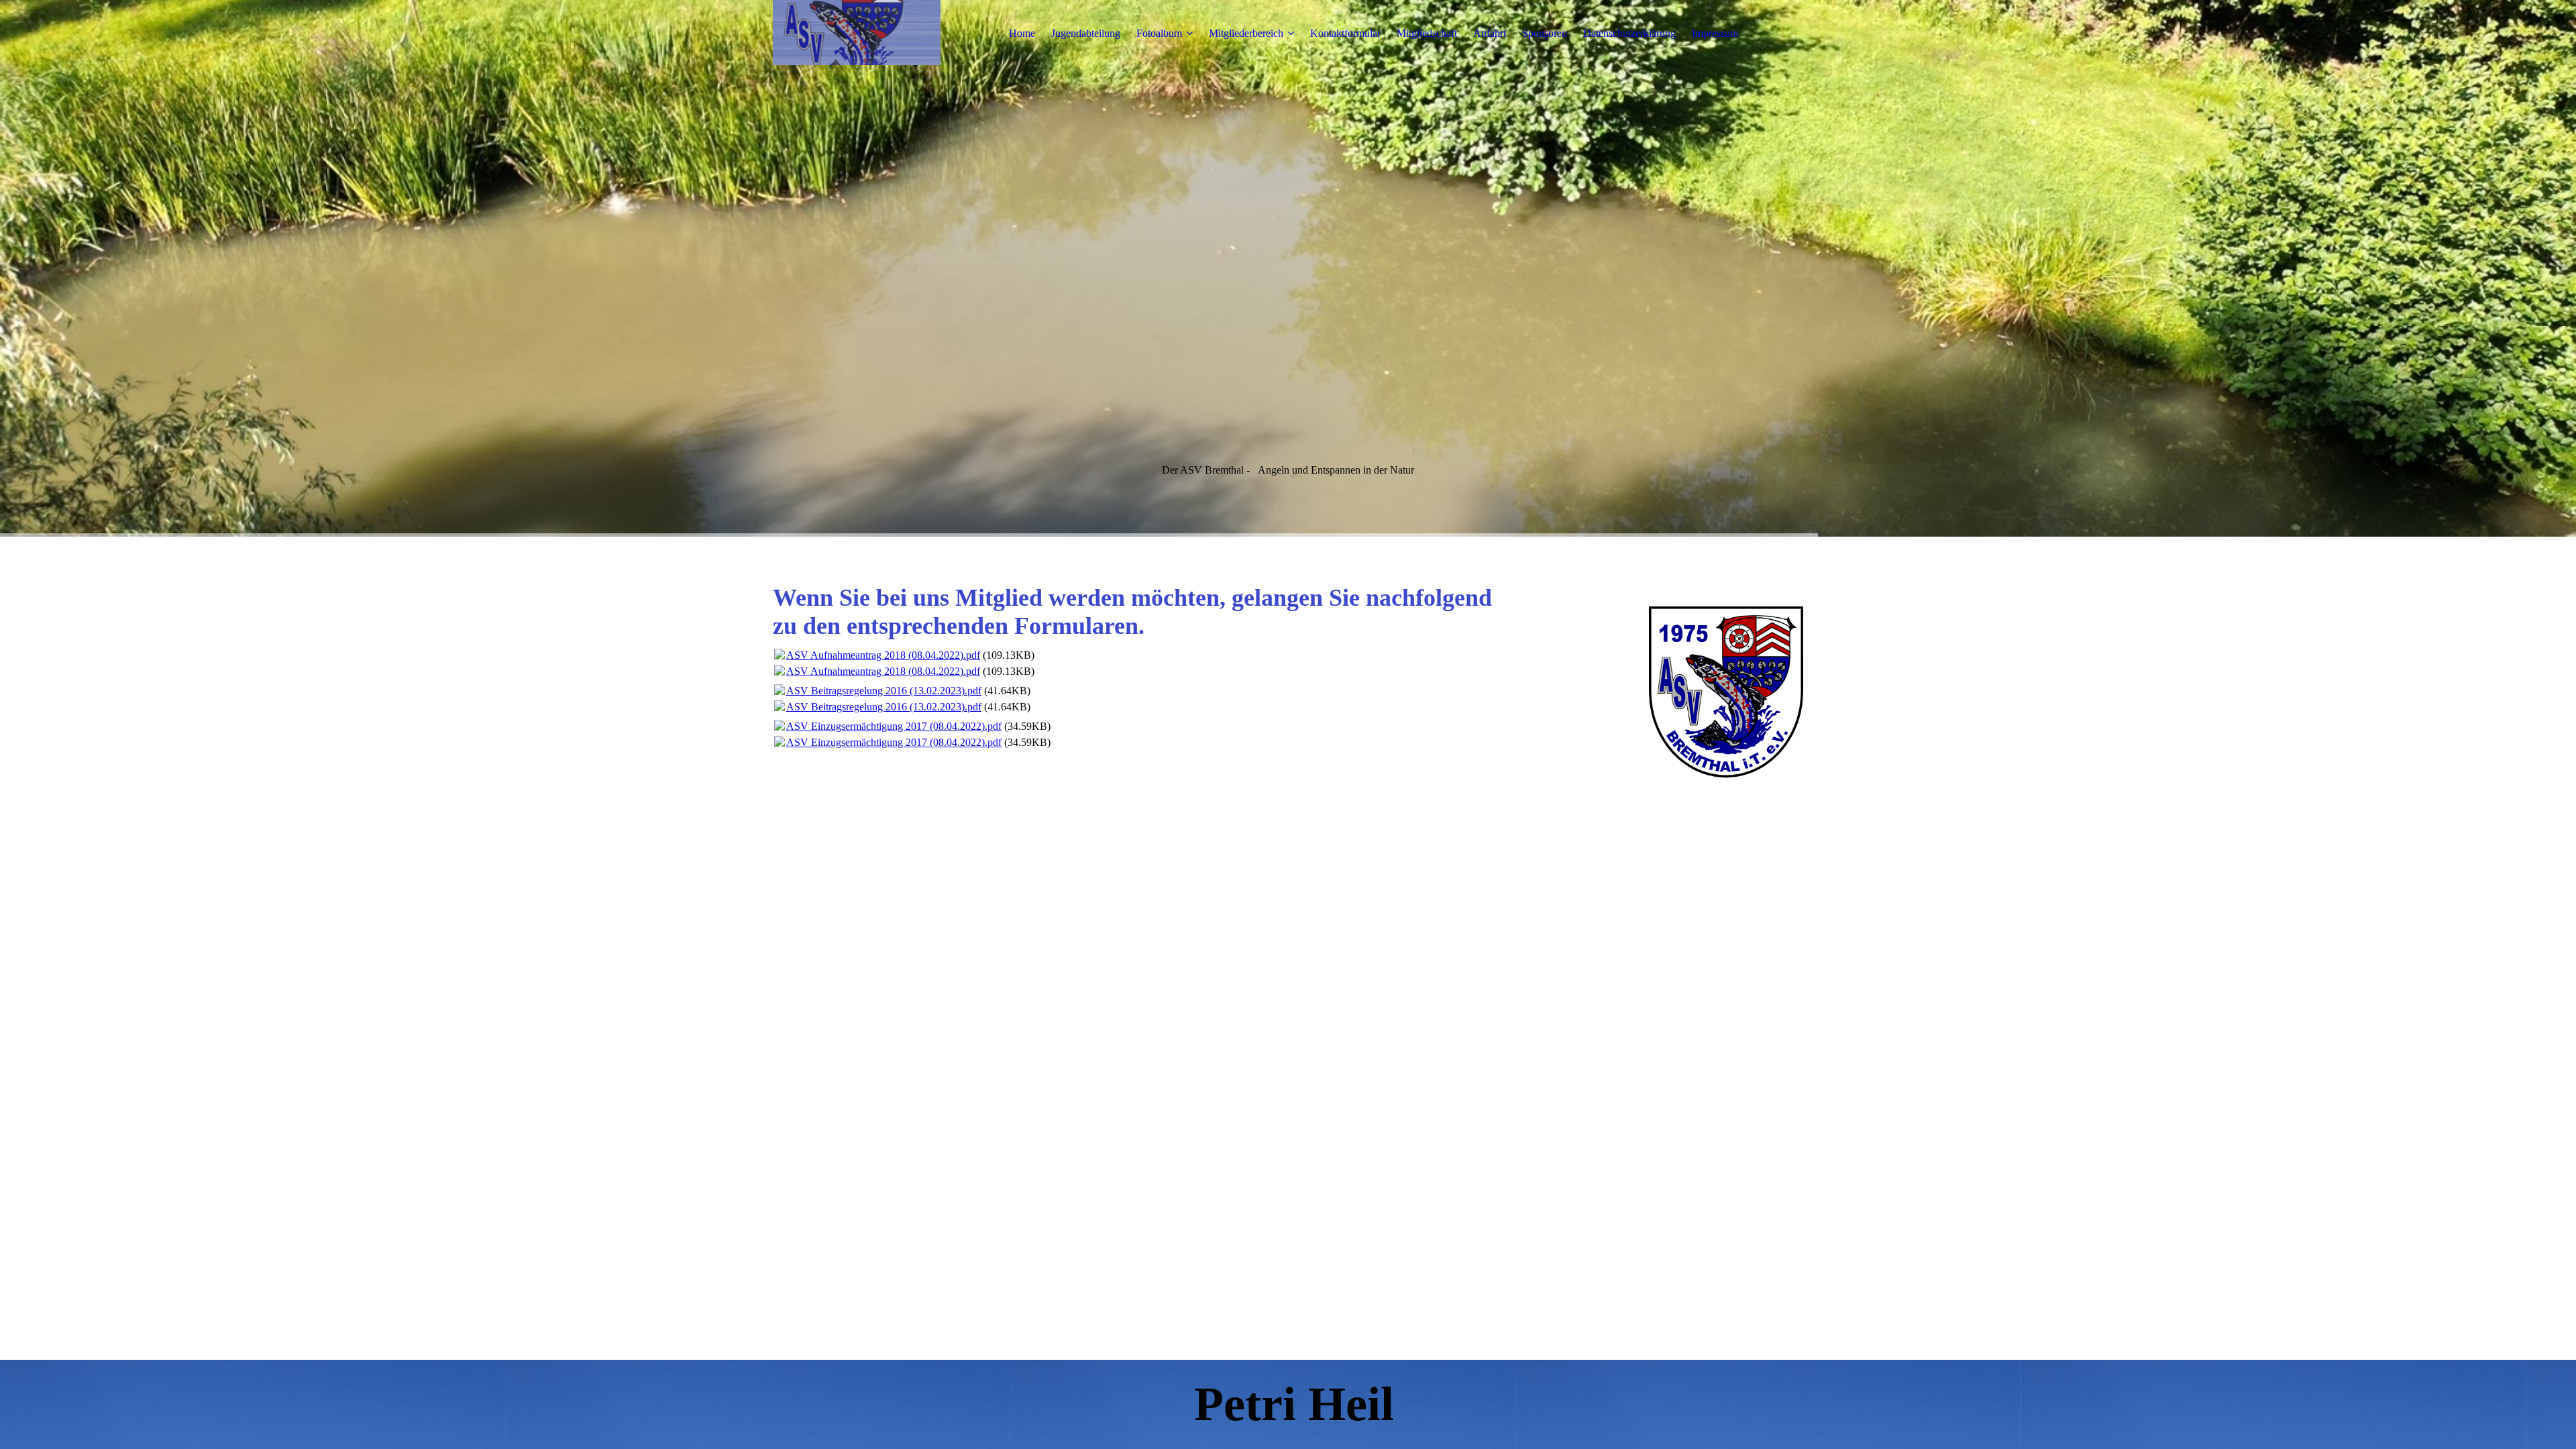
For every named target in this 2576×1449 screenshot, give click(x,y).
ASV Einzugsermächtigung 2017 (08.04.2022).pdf (894, 726)
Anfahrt (1490, 33)
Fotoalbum (1159, 33)
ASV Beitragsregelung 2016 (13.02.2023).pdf (884, 691)
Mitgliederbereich (1246, 33)
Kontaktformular (1345, 33)
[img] (857, 34)
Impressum (1715, 33)
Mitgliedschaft (1427, 33)
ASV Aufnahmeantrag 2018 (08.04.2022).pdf (883, 655)
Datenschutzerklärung (1629, 33)
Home (1022, 33)
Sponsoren (1545, 33)
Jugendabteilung (1086, 33)
